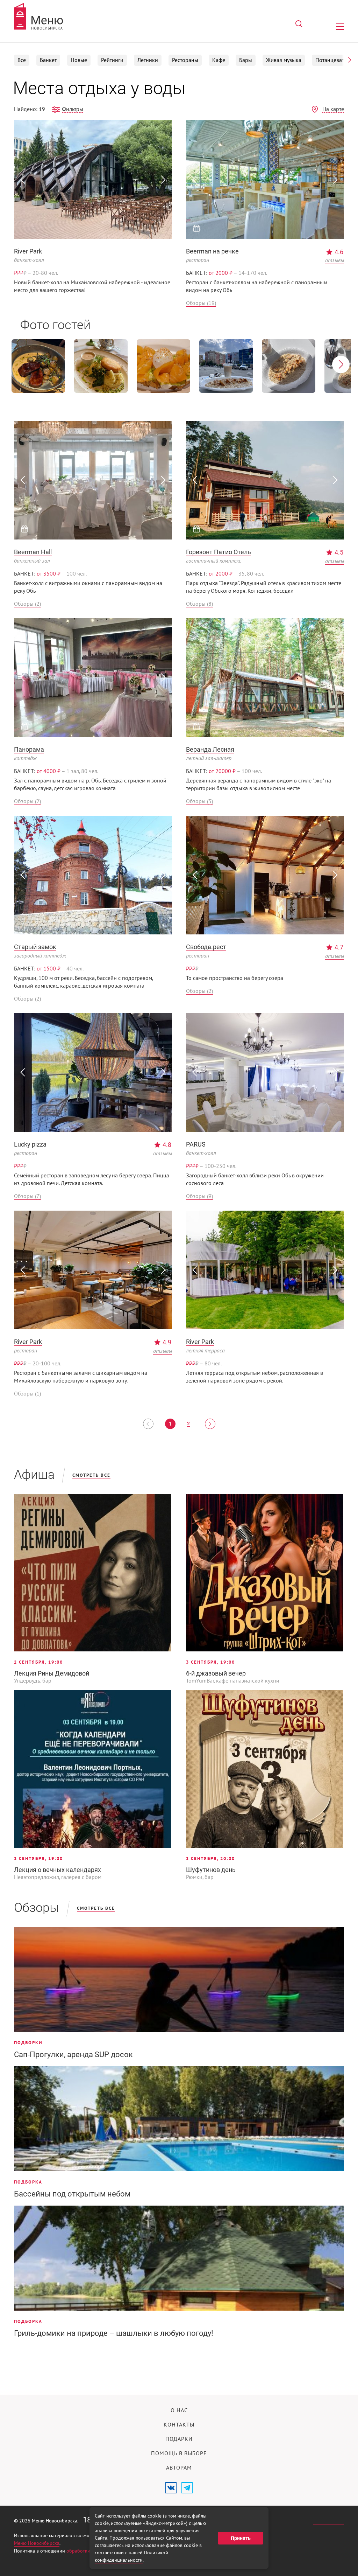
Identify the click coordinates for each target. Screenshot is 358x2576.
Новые (79, 60)
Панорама (29, 749)
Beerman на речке (212, 251)
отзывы (335, 260)
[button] (350, 60)
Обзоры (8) (199, 604)
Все (22, 60)
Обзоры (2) (27, 604)
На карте (333, 109)
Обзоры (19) (201, 303)
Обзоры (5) (199, 801)
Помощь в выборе (179, 2453)
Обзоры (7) (27, 1196)
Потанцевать (331, 60)
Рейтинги (112, 60)
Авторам (179, 2468)
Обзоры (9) (199, 1196)
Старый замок (35, 947)
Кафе (219, 60)
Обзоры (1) (27, 1394)
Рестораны (185, 60)
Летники (148, 60)
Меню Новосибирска (37, 2543)
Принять (241, 2538)
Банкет (48, 60)
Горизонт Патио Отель (219, 552)
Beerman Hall (33, 552)
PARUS (196, 1144)
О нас (179, 2410)
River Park (28, 251)
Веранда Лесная (210, 749)
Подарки (179, 2439)
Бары (246, 60)
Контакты (179, 2425)
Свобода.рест (206, 947)
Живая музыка (284, 60)
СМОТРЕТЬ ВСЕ (91, 1475)
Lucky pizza (30, 1144)
